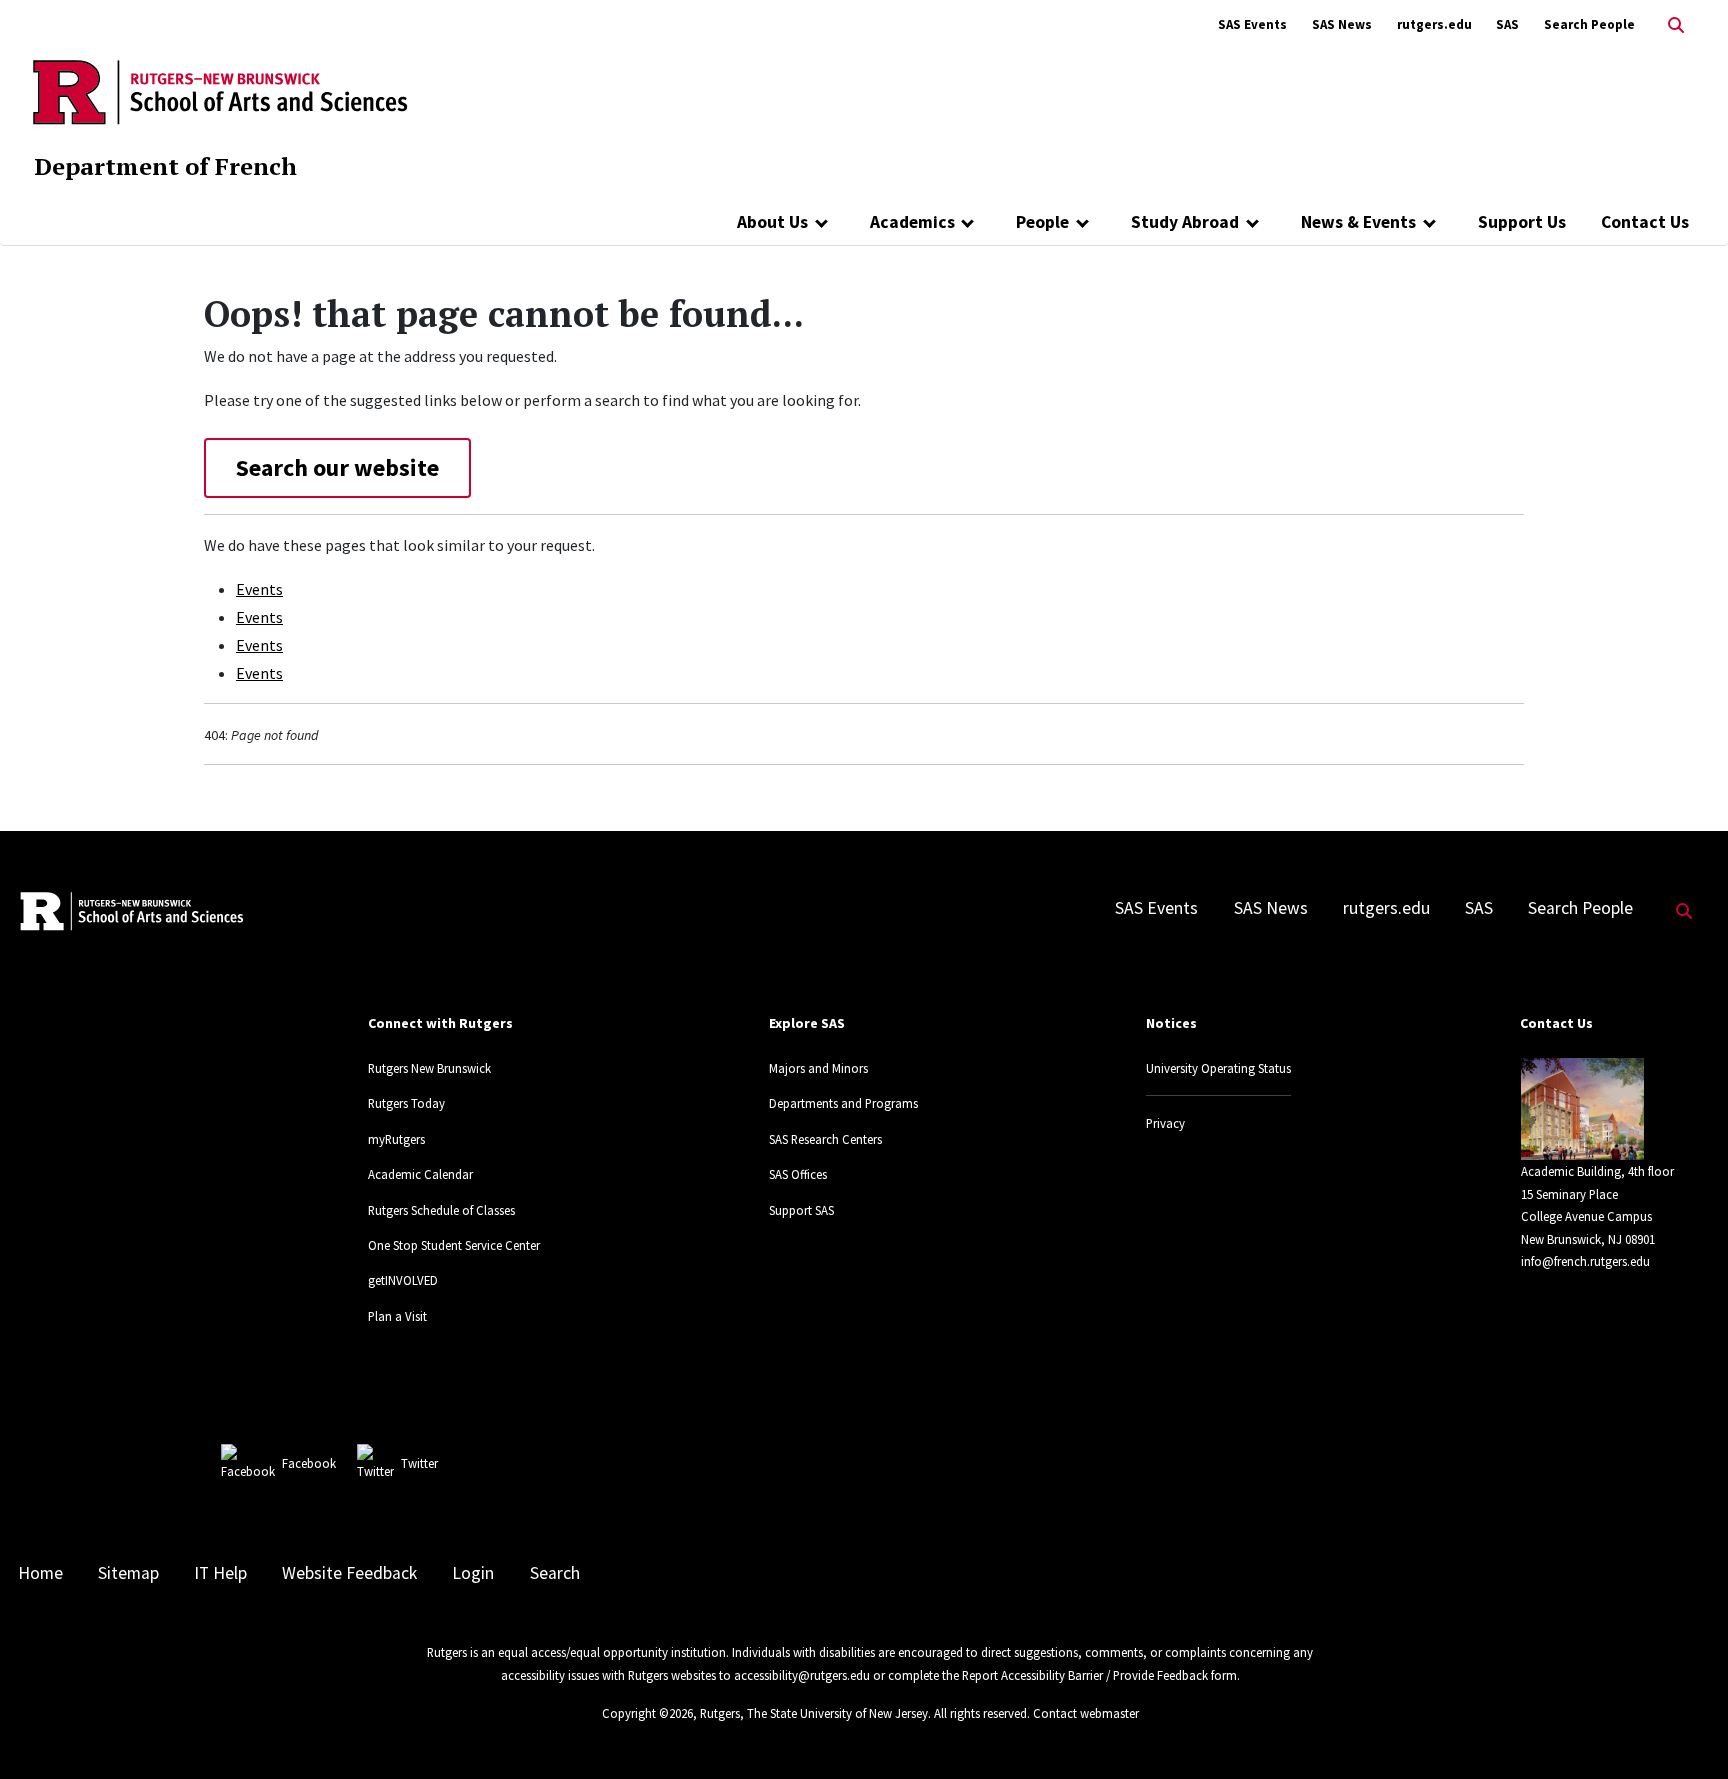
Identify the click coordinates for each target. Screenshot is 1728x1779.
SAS (1507, 24)
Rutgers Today (406, 1103)
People (1042, 222)
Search (555, 1573)
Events (259, 589)
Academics (912, 222)
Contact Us (1645, 222)
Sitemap (128, 1573)
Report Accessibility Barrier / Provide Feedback (1085, 1675)
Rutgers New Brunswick (429, 1068)
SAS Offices (798, 1174)
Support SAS (801, 1210)
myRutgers (396, 1139)
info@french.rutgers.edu (1585, 1261)
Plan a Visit (397, 1316)
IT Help (220, 1573)
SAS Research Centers (825, 1139)
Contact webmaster (1086, 1713)
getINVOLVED (403, 1280)
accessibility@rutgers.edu (802, 1675)
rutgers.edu (1434, 24)
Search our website (337, 467)
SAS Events (1252, 24)
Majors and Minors (818, 1068)
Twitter (419, 1463)
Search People (1589, 24)
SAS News (1342, 24)
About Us (772, 222)
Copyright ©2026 (647, 1713)
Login (473, 1573)
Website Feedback (349, 1573)
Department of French (165, 166)
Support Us (1522, 222)
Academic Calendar (420, 1174)
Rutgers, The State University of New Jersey (814, 1713)
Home (40, 1573)
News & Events (1358, 222)
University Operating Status (1218, 1068)
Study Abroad (1185, 222)
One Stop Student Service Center (454, 1245)
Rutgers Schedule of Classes (441, 1210)
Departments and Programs (843, 1103)
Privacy (1165, 1123)
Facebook (309, 1463)
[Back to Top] (1684, 1730)
